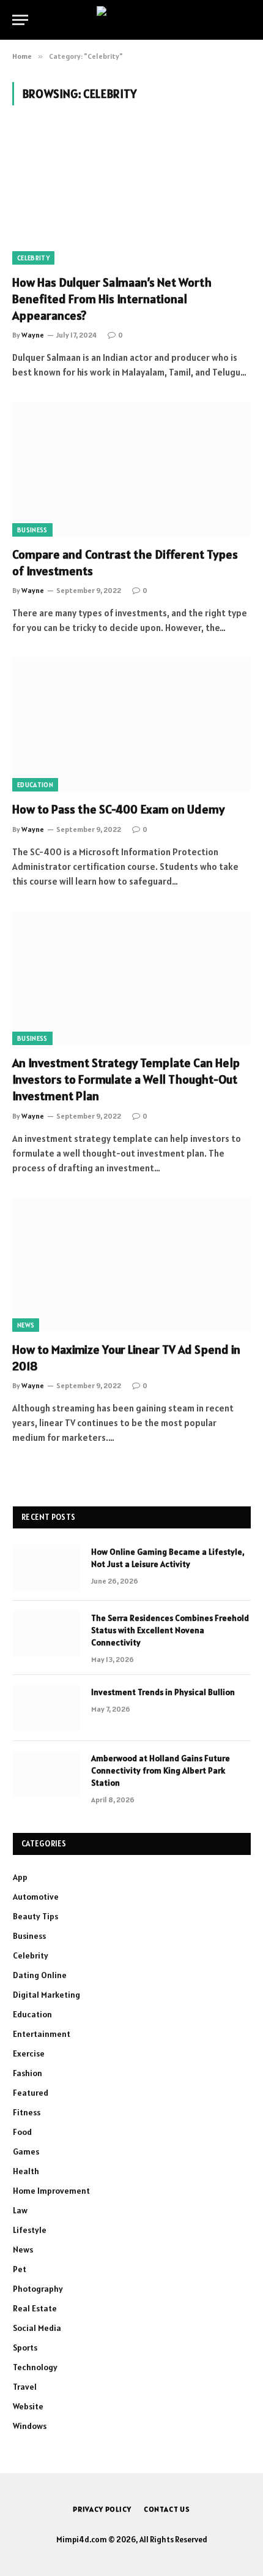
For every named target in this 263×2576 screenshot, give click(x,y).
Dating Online (40, 1975)
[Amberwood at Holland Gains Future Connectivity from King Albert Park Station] (46, 1774)
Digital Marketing (46, 1995)
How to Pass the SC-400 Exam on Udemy (118, 809)
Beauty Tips (35, 1916)
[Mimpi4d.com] (132, 20)
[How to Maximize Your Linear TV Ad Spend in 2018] (131, 1265)
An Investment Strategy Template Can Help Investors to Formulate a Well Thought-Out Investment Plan (126, 1079)
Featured (31, 2093)
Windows (30, 2426)
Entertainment (42, 2034)
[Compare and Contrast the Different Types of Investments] (131, 469)
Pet (20, 2269)
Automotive (36, 1897)
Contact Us (167, 2509)
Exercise (29, 2053)
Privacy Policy (102, 2509)
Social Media (37, 2328)
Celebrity (33, 258)
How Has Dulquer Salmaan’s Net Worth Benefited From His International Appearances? (112, 299)
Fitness (27, 2112)
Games (26, 2151)
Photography (38, 2289)
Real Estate (35, 2308)
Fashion (28, 2073)
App (20, 1877)
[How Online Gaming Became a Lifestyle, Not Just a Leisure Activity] (46, 1568)
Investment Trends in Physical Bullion (163, 1692)
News (26, 1325)
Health (26, 2171)
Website (28, 2406)
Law (20, 2210)
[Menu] (20, 20)
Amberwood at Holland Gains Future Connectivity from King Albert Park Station (161, 1770)
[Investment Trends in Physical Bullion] (46, 1708)
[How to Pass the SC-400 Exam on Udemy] (131, 724)
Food (22, 2132)
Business (32, 530)
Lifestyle (30, 2230)
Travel (25, 2387)
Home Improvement (51, 2191)
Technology (35, 2367)
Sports (25, 2347)
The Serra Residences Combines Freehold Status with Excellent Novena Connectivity (170, 1630)
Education (35, 785)
